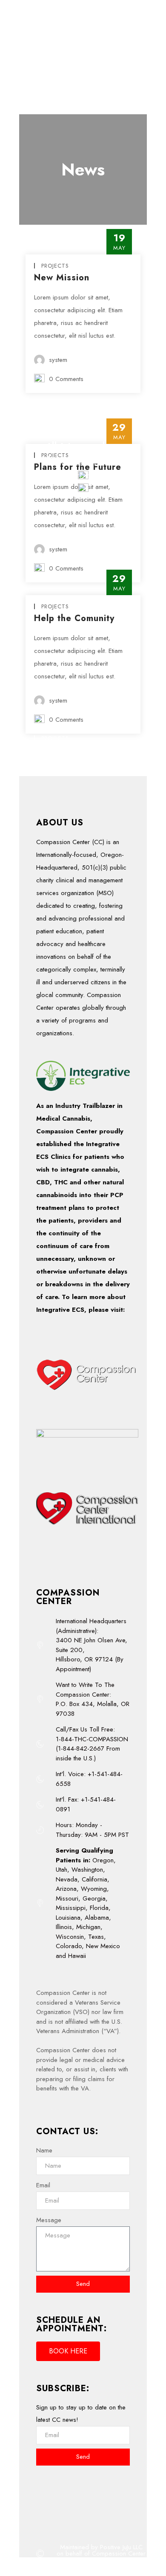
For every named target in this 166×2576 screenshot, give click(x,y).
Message (49, 2220)
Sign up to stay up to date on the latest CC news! (81, 2414)
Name (44, 2150)
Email (43, 2185)
